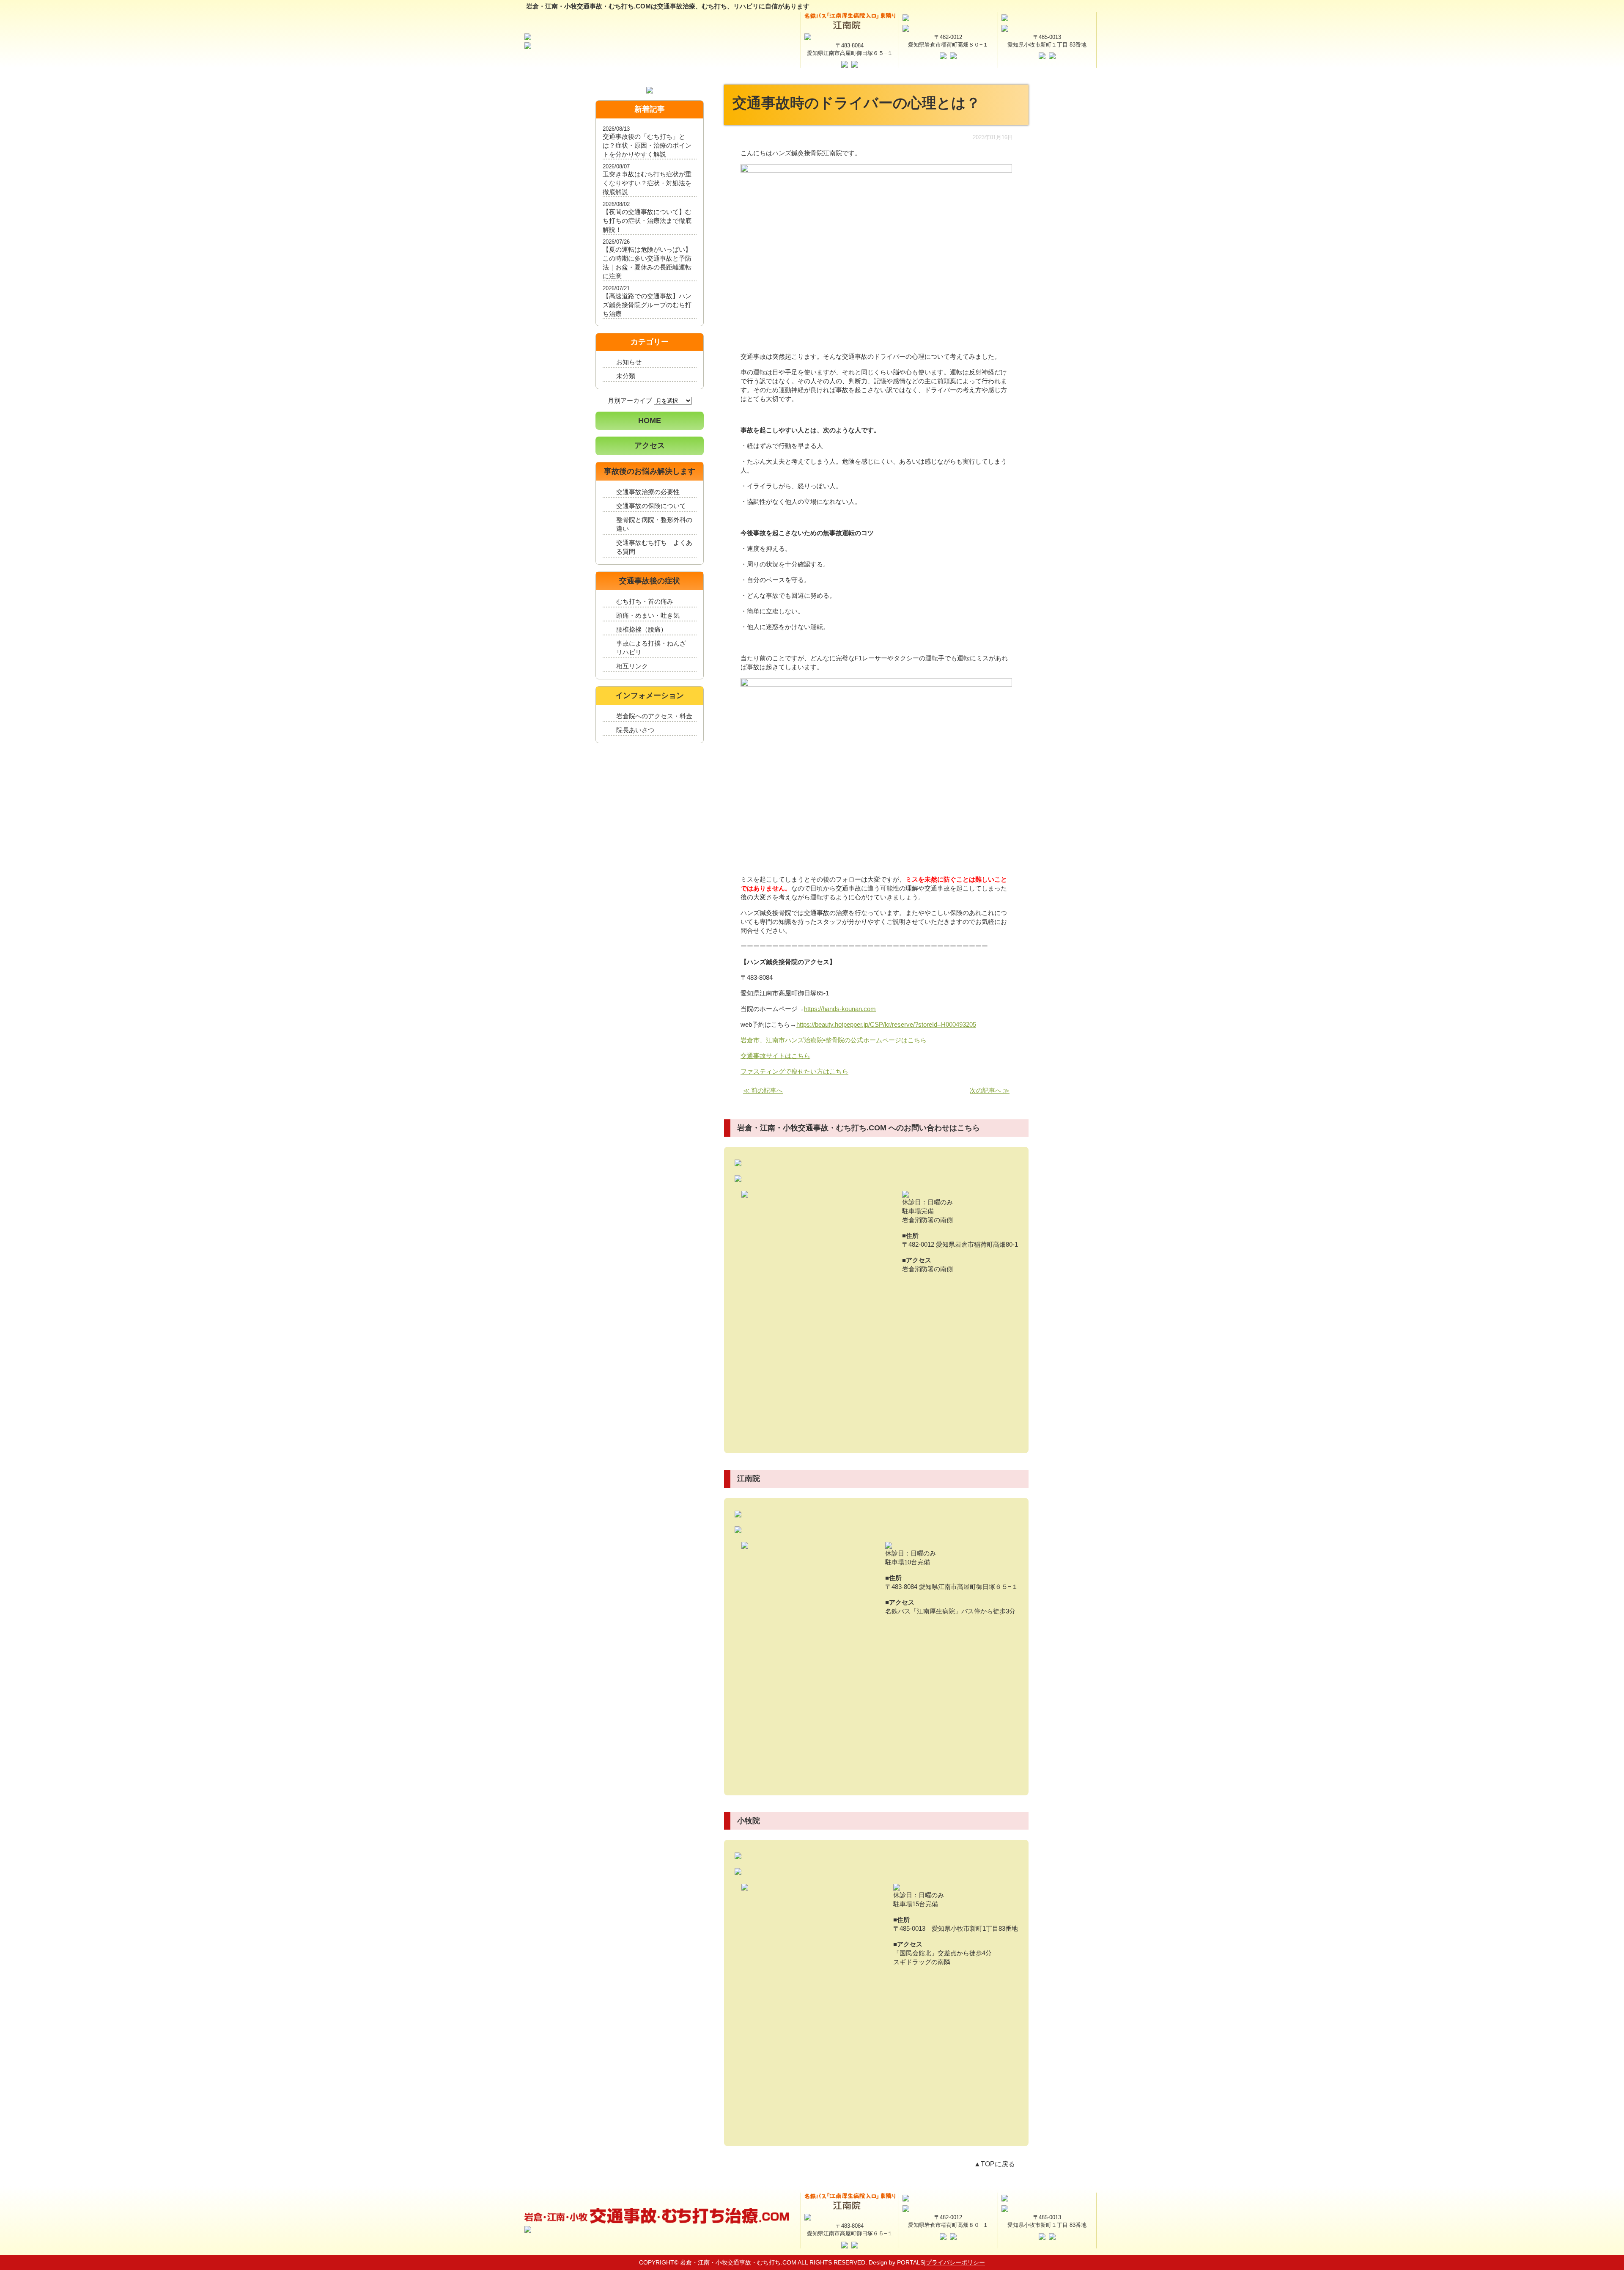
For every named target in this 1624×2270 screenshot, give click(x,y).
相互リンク (632, 666)
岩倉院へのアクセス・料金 (654, 716)
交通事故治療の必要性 (648, 492)
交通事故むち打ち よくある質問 (654, 547)
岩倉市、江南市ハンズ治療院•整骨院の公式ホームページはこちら (834, 1040)
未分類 (626, 376)
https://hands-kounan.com (840, 1009)
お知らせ (629, 362)
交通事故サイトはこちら (775, 1056)
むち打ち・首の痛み (645, 601)
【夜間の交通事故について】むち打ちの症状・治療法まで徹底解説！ (647, 221)
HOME (650, 420)
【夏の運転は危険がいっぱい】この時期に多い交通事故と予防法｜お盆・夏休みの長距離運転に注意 (647, 263)
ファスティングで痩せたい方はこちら (794, 1071)
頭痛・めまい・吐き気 (648, 615)
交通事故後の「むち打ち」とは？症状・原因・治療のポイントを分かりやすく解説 (647, 145)
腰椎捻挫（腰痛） (642, 629)
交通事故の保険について (651, 506)
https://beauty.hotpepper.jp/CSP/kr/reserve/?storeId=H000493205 (886, 1024)
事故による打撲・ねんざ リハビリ (654, 648)
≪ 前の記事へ (763, 1090)
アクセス (650, 445)
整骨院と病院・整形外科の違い (654, 524)
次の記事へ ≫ (990, 1090)
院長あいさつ (635, 730)
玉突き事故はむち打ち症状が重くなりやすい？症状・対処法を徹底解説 (647, 183)
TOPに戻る (998, 2164)
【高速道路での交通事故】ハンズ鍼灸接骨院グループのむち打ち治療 (647, 305)
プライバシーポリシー (955, 2262)
